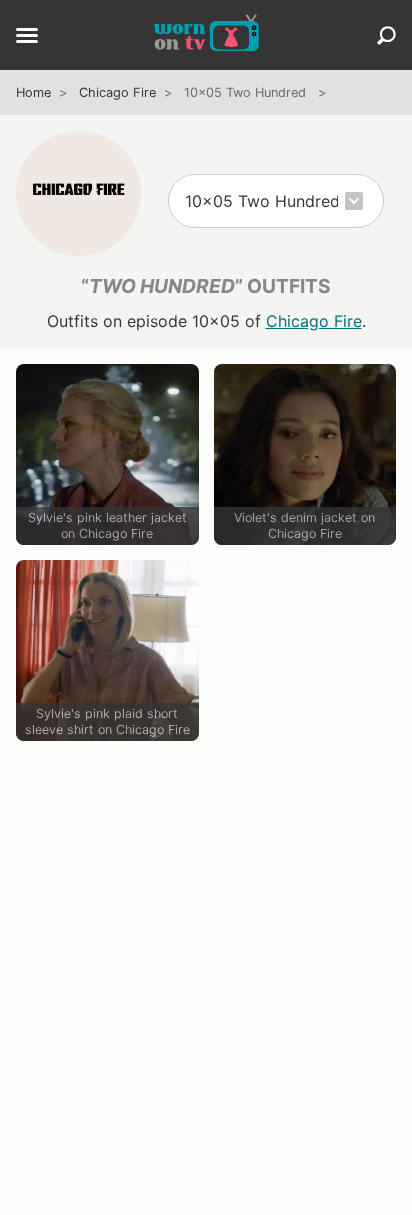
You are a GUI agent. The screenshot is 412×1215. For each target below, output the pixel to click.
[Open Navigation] (27, 37)
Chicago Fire (117, 92)
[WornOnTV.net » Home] (206, 35)
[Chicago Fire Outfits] (78, 193)
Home (33, 92)
